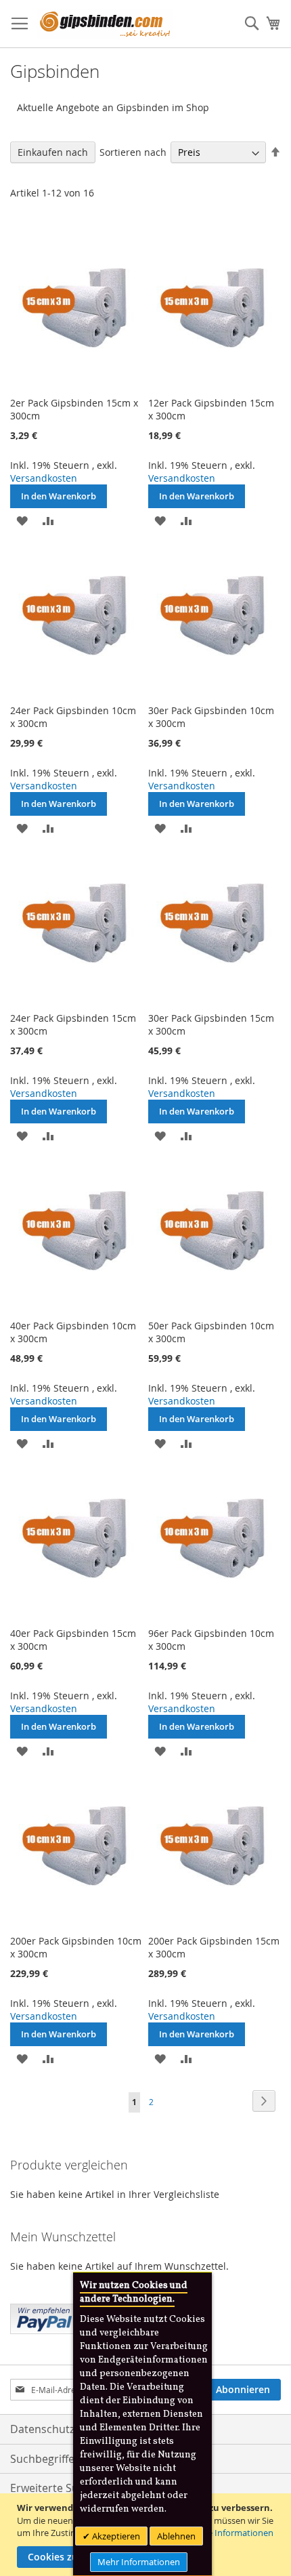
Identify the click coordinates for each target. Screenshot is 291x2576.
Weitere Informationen (227, 2533)
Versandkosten (44, 478)
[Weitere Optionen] (44, 2317)
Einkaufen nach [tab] (53, 152)
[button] (22, 520)
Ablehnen (176, 2536)
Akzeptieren (115, 2536)
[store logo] (105, 24)
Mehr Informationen (139, 2562)
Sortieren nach (133, 152)
